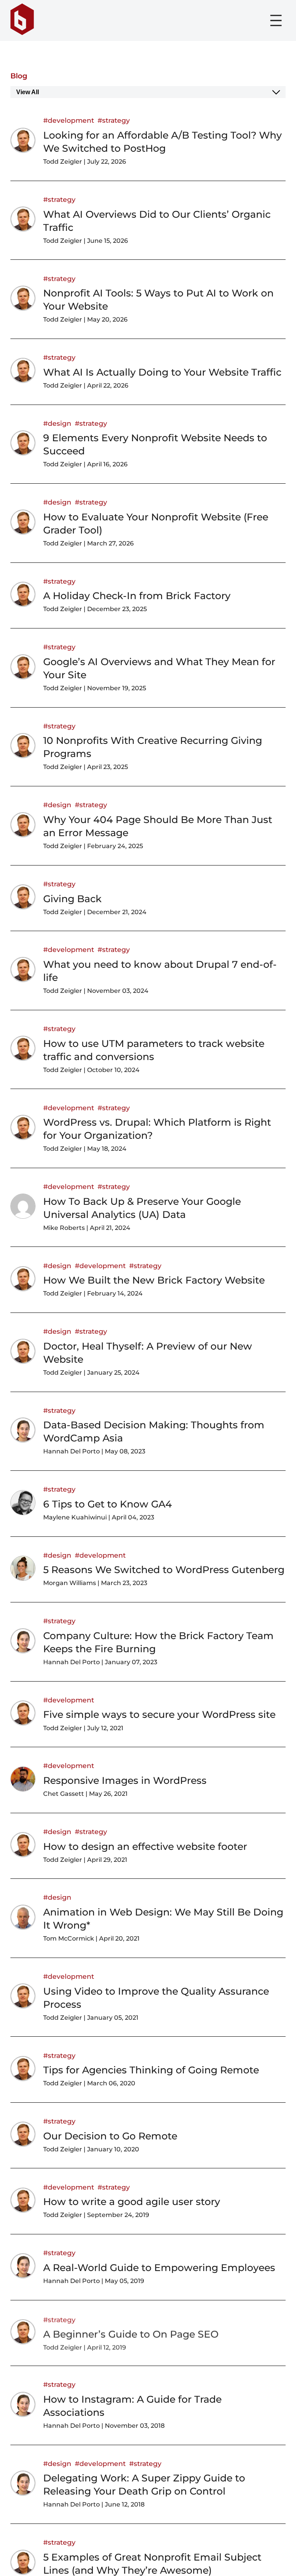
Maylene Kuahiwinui (75, 1517)
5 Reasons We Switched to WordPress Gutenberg (164, 1570)
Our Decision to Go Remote (110, 2136)
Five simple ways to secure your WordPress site (159, 1714)
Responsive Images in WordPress (125, 1780)
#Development (69, 120)
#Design (57, 423)
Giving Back (72, 899)
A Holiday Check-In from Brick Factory (137, 596)
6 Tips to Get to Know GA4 (108, 1504)
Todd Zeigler (63, 162)
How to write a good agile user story (132, 2202)
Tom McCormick (69, 1938)
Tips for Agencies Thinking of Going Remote (151, 2070)
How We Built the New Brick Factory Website (154, 1280)
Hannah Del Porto (71, 1451)
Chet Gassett (64, 1794)
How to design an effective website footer (145, 1846)
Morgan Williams (70, 1583)
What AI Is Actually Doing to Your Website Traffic (162, 372)
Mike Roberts (64, 1228)
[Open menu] (276, 20)
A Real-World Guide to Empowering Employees (159, 2268)
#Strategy (114, 120)
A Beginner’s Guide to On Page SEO (131, 2333)
